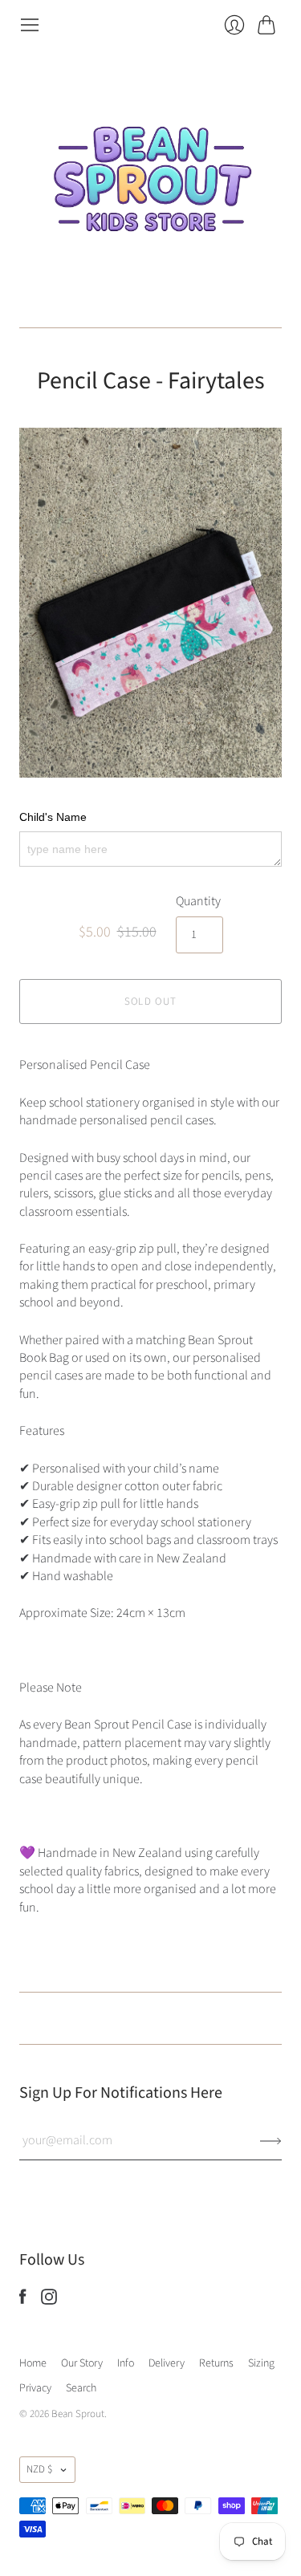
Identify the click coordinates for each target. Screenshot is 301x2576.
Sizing (261, 2363)
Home (33, 2363)
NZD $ (39, 2469)
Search (81, 2388)
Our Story (82, 2363)
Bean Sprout (78, 2414)
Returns (216, 2363)
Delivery (167, 2363)
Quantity (198, 901)
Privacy (35, 2388)
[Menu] (30, 25)
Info (126, 2363)
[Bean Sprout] (151, 181)
